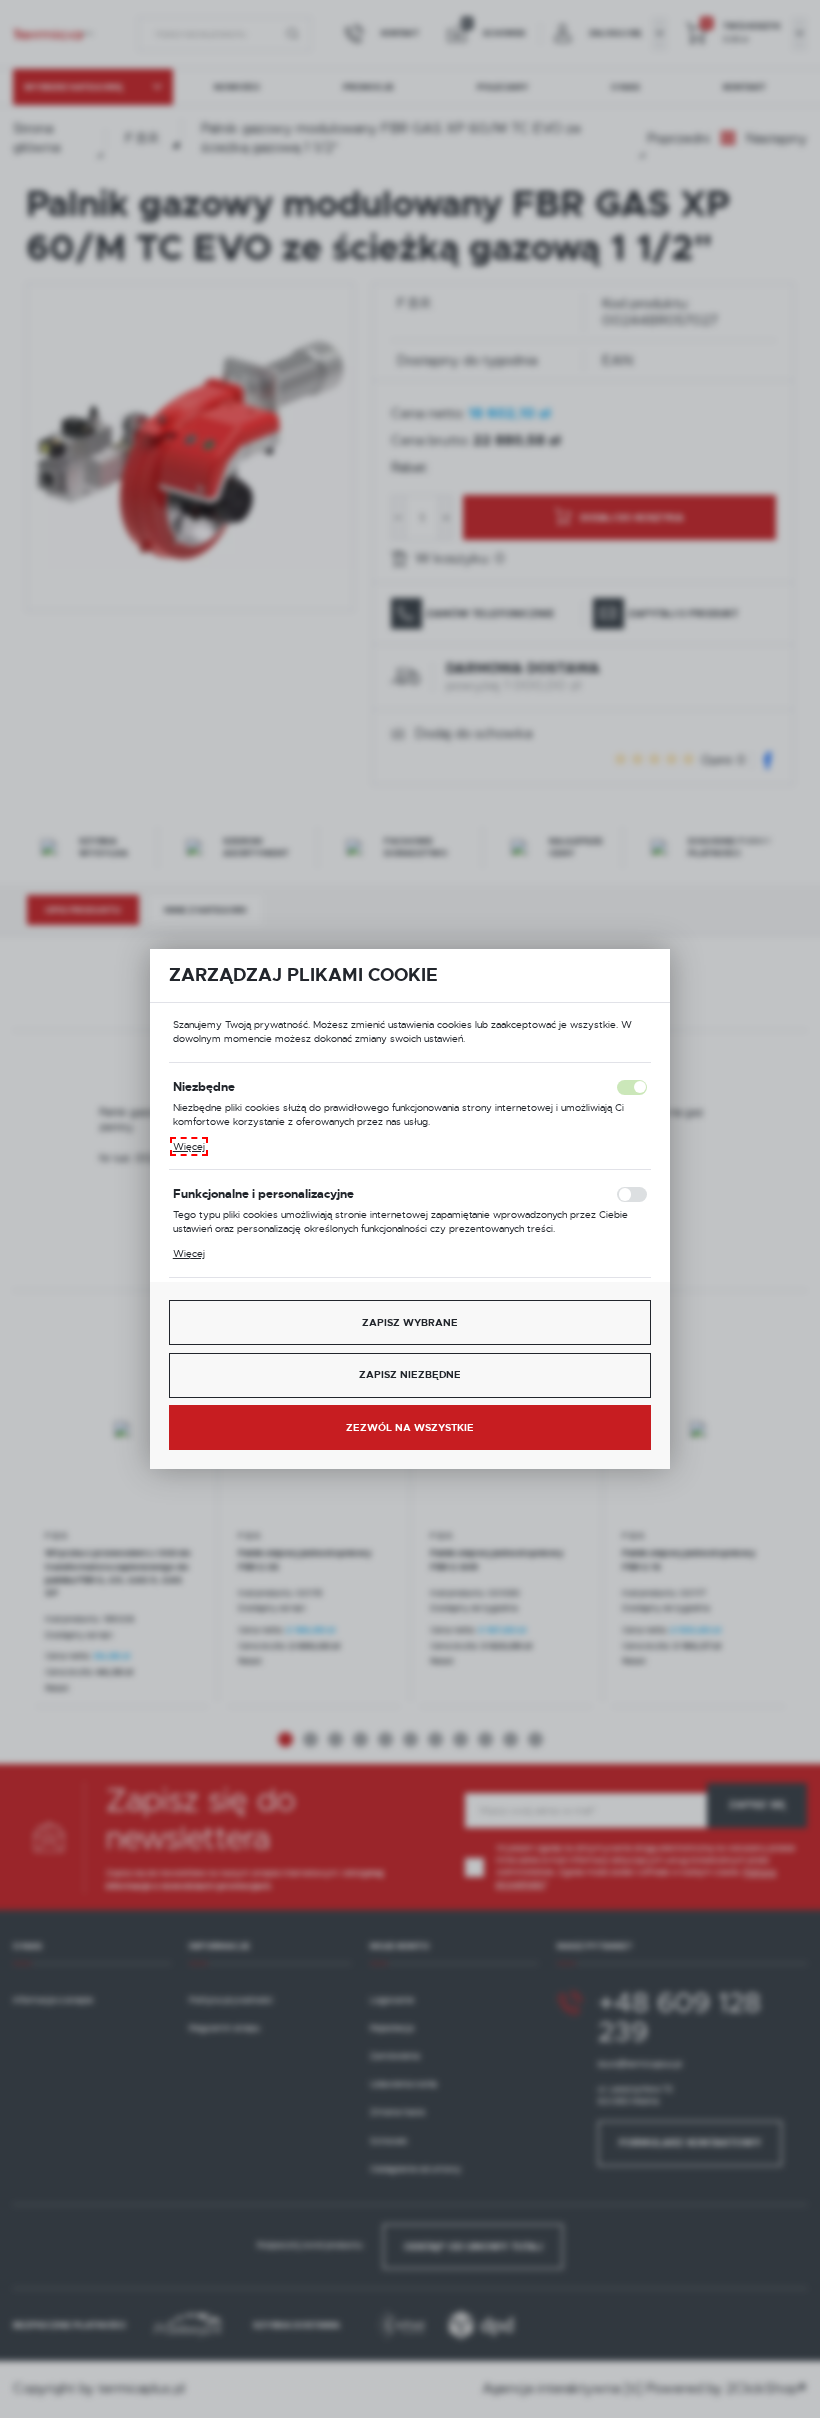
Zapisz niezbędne (410, 1374)
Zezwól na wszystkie (410, 1427)
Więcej (189, 1146)
